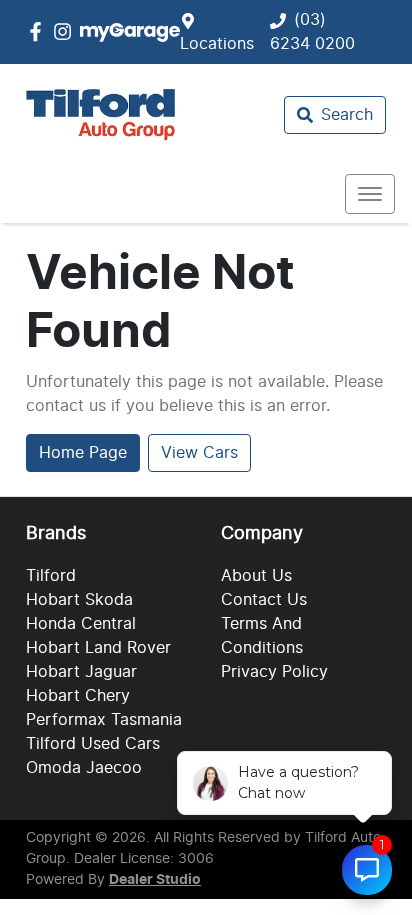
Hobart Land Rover (98, 648)
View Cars (199, 453)
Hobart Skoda (79, 600)
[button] (370, 194)
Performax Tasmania (104, 720)
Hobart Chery (78, 696)
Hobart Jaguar (81, 672)
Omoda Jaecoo (84, 768)
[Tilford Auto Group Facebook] (39, 31)
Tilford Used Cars (93, 744)
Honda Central (81, 624)
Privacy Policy (274, 672)
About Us (256, 576)
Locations (217, 44)
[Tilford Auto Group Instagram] (66, 31)
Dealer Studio (155, 880)
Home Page (83, 453)
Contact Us (264, 600)
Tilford (51, 576)
